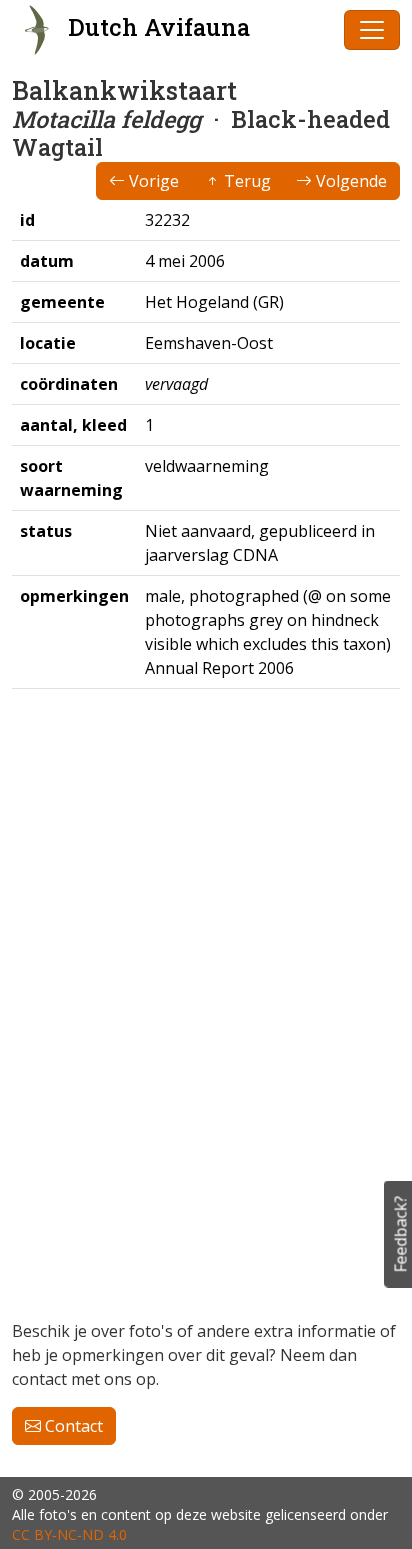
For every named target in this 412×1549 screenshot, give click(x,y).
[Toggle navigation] (372, 30)
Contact (72, 1426)
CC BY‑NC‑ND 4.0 (69, 1534)
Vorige (152, 181)
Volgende (349, 181)
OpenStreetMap (285, 1245)
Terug (245, 181)
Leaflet (201, 1245)
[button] (39, 732)
